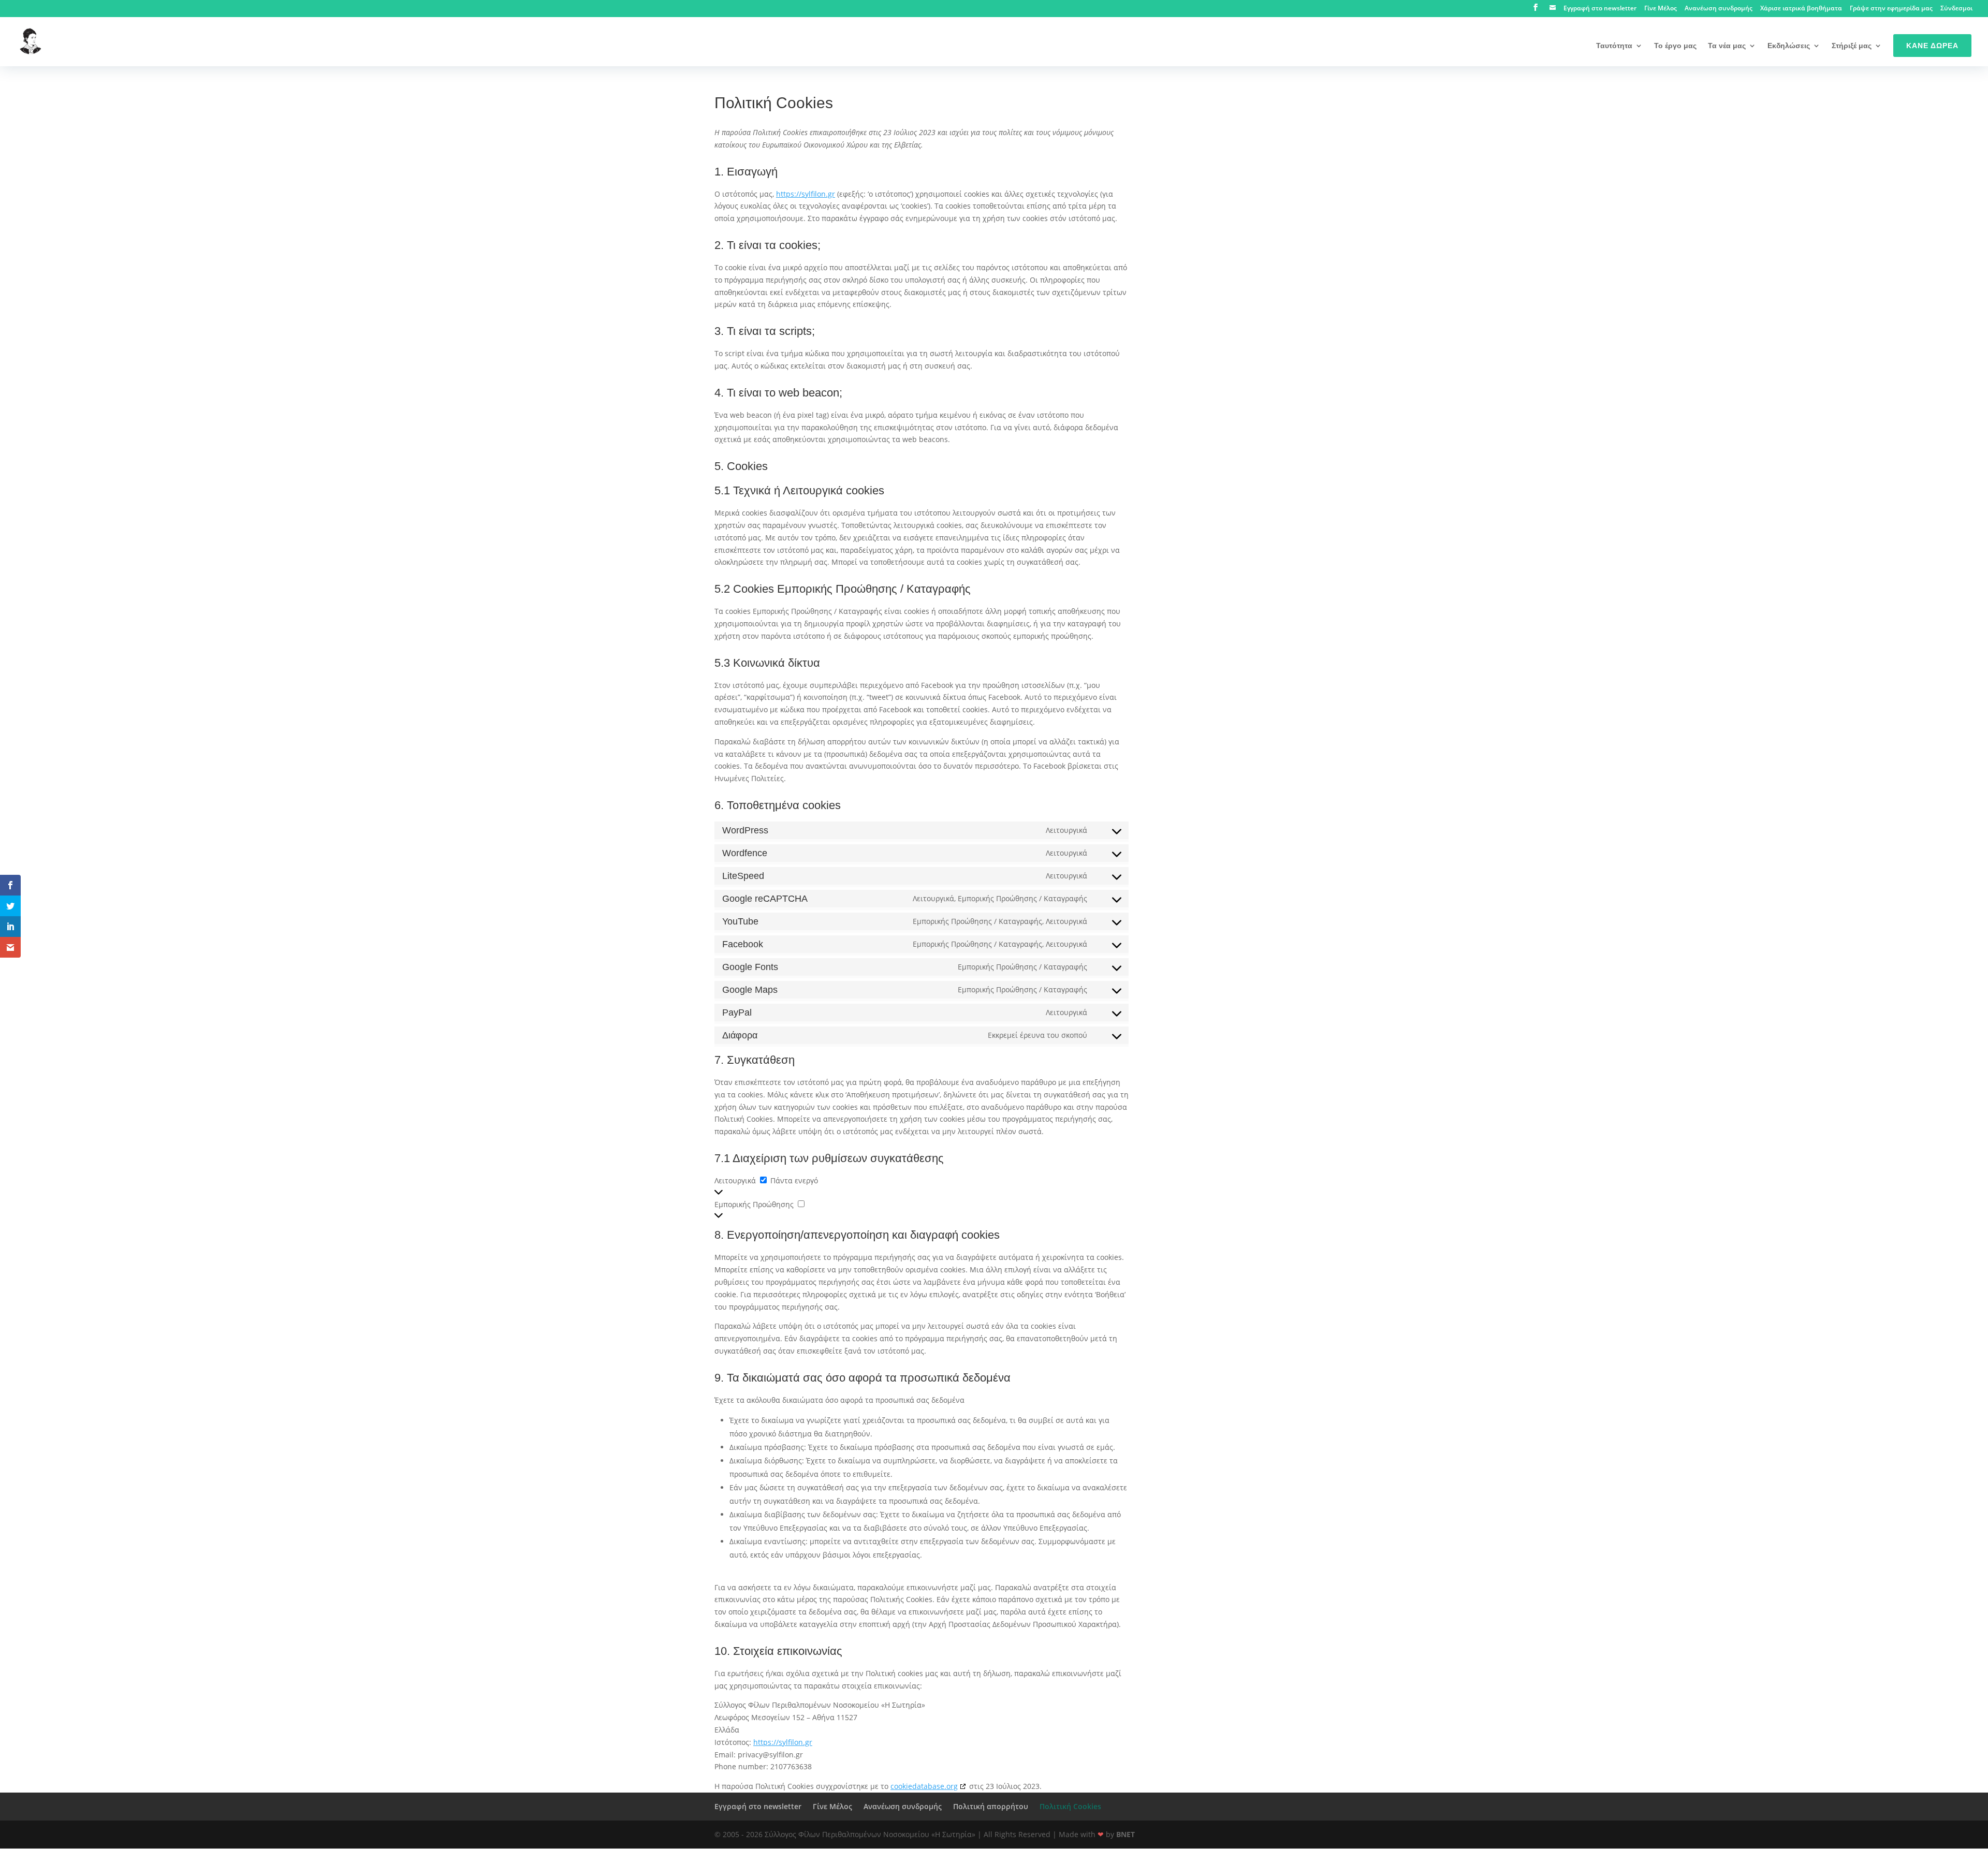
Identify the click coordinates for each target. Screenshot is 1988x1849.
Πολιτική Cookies (1070, 1806)
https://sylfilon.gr (806, 194)
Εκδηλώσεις (1789, 46)
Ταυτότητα (1614, 46)
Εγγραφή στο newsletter (1600, 9)
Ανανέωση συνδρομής (1719, 9)
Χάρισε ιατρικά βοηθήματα (1801, 9)
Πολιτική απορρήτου (991, 1806)
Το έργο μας (1675, 46)
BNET (1125, 1834)
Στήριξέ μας (1852, 46)
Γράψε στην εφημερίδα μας (1891, 9)
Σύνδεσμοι (1956, 9)
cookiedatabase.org (924, 1786)
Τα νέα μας (1727, 46)
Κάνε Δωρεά (1932, 46)
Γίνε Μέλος (1661, 9)
